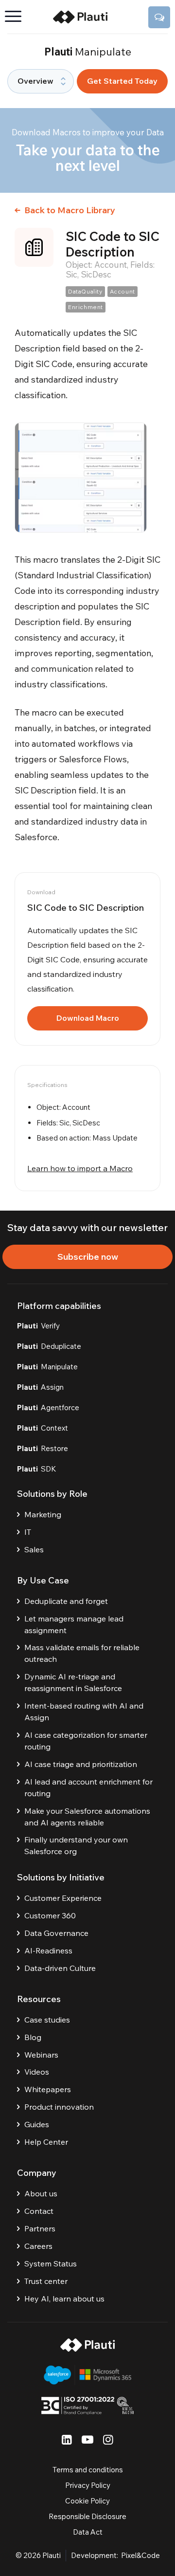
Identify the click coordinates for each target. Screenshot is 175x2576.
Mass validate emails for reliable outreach (82, 1653)
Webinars (41, 2055)
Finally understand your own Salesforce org (76, 1845)
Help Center (46, 2142)
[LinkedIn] (67, 2439)
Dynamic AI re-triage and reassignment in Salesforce (73, 1682)
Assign (40, 1387)
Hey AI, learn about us (64, 2299)
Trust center (46, 2281)
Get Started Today (122, 81)
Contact (39, 2211)
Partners (40, 2228)
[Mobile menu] (17, 17)
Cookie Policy (87, 2501)
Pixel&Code (140, 2555)
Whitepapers (48, 2089)
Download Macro (88, 1018)
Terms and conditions (88, 2470)
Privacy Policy (88, 2485)
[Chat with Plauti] (159, 17)
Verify (38, 1326)
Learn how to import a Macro (80, 1168)
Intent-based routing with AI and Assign (84, 1711)
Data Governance (56, 1933)
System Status (51, 2263)
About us (41, 2193)
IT (28, 1532)
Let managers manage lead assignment (74, 1624)
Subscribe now (88, 1257)
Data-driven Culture (60, 1968)
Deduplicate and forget (66, 1601)
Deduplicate (49, 1346)
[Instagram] (108, 2439)
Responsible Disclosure (87, 2516)
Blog (33, 2037)
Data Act (88, 2532)
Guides (37, 2124)
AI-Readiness (48, 1950)
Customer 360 (50, 1915)
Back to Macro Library (69, 210)
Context (43, 1428)
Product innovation (59, 2107)
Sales (34, 1549)
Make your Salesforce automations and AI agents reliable (87, 1817)
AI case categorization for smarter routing (86, 1741)
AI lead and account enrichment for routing (88, 1787)
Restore (43, 1448)
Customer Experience (63, 1898)
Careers (38, 2246)
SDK (37, 1469)
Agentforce (48, 1408)
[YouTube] (87, 2439)
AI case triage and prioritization (81, 1764)
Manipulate (47, 1367)
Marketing (43, 1514)
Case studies (47, 2020)
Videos (37, 2072)
